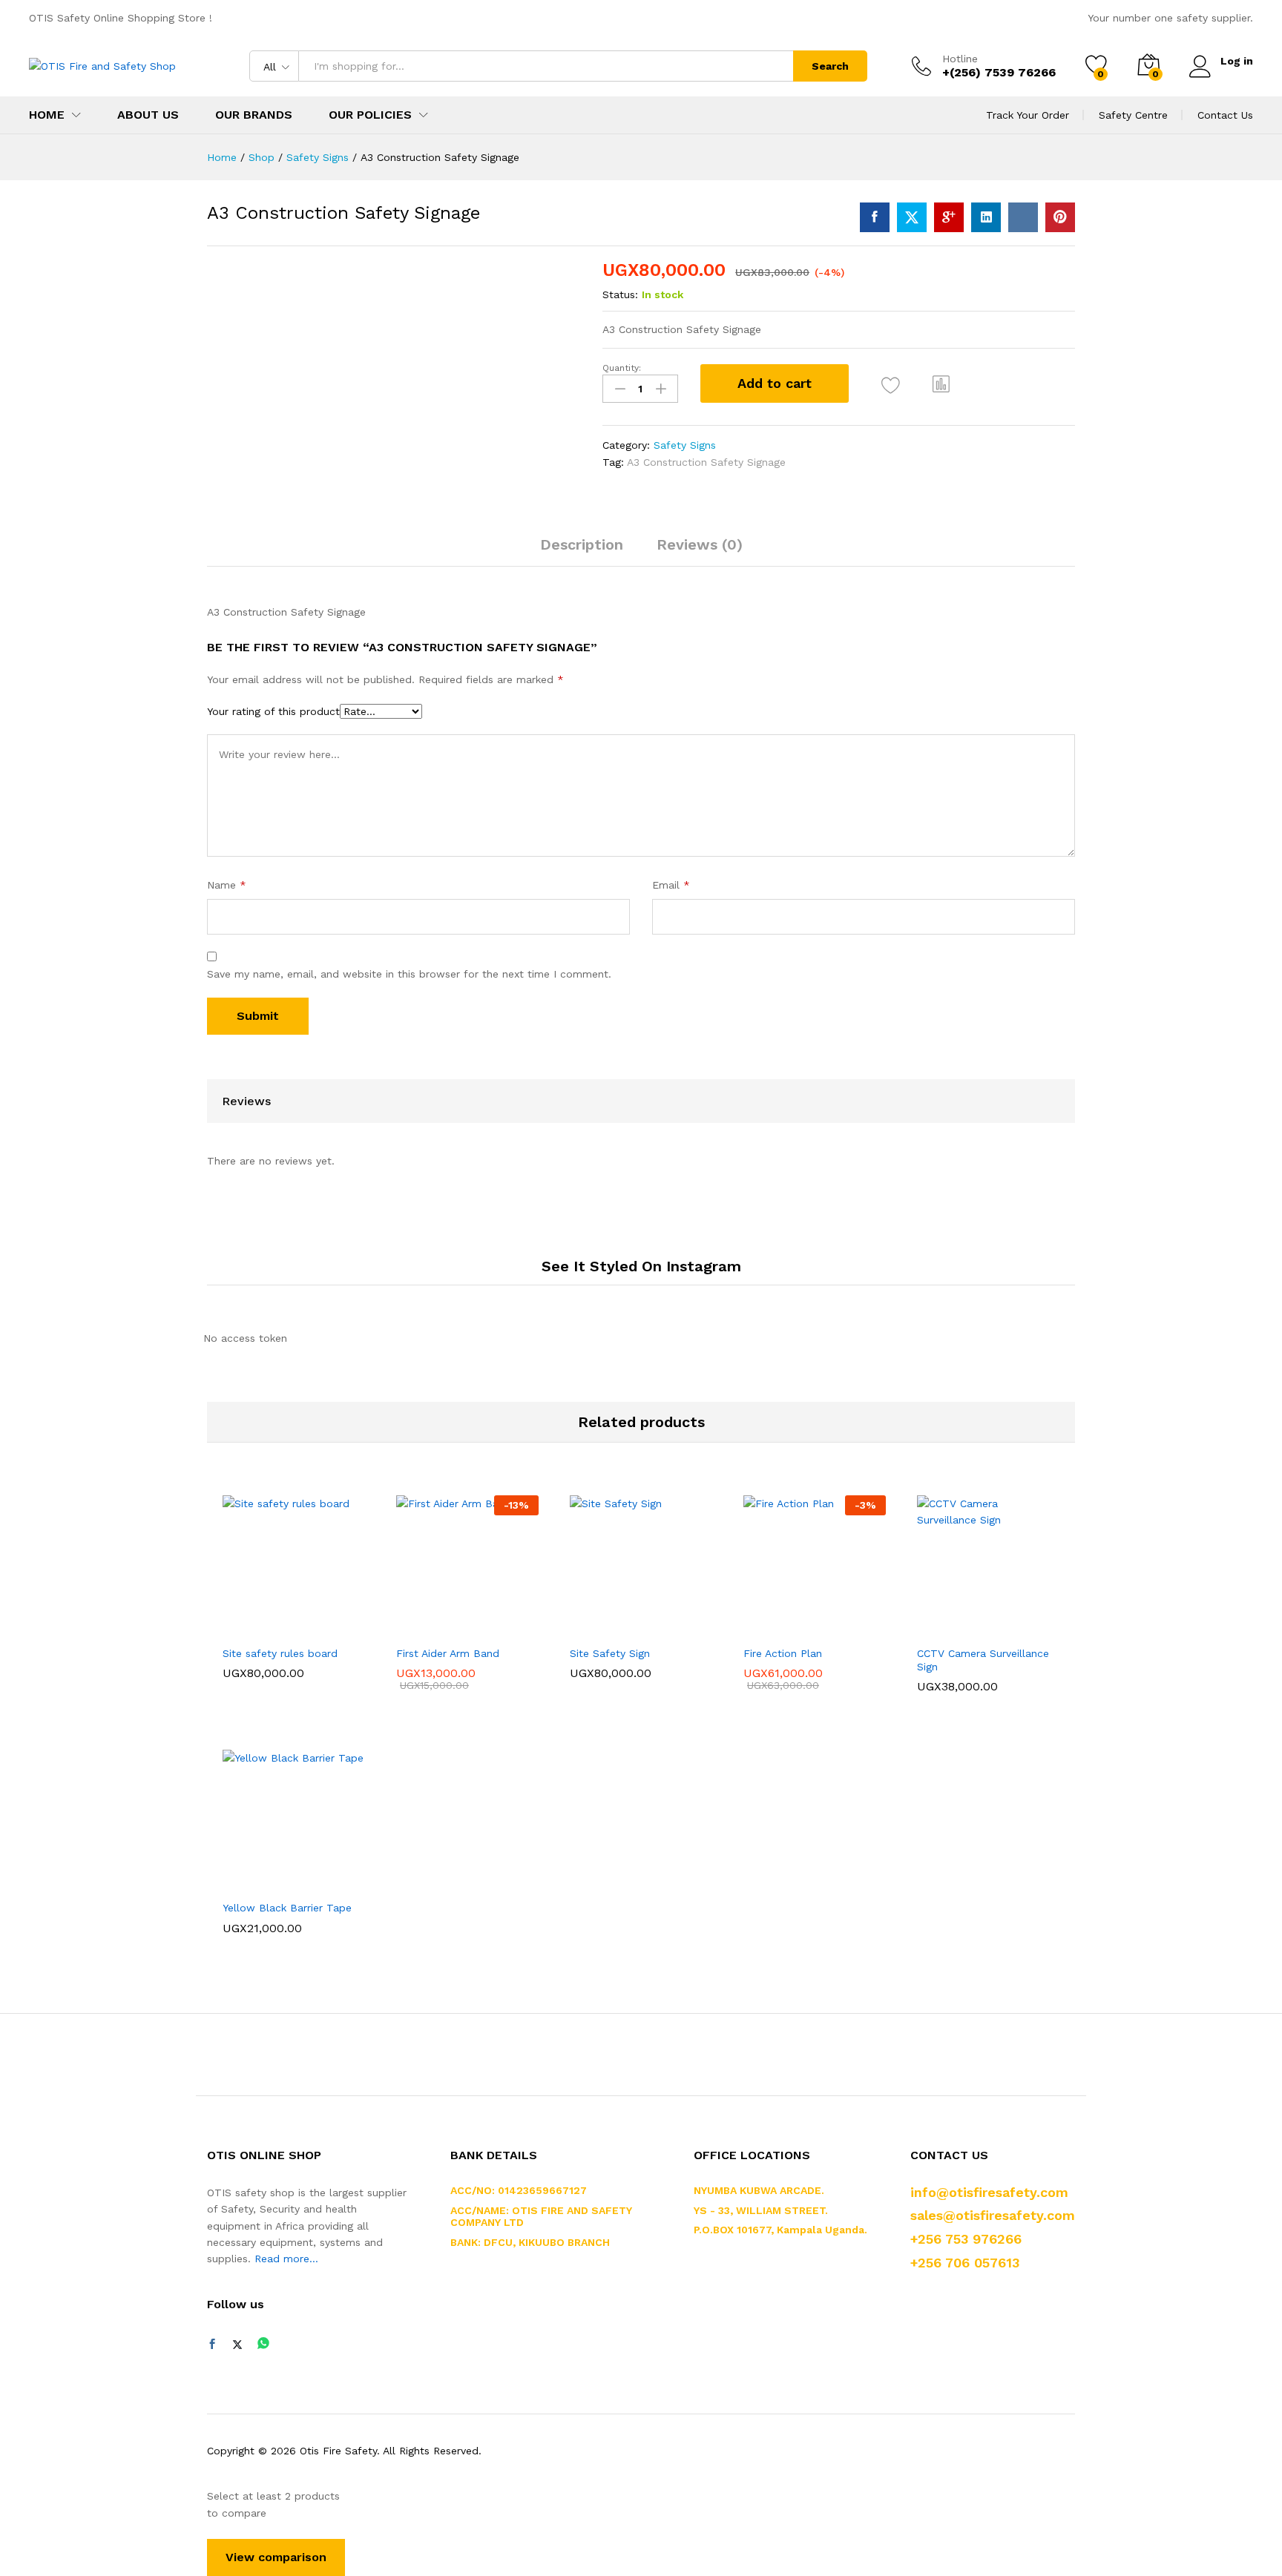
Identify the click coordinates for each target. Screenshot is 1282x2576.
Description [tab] (582, 544)
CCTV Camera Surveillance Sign (983, 1660)
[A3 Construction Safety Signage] (875, 217)
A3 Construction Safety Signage (706, 462)
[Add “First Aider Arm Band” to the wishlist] (481, 1621)
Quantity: (622, 368)
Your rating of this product (273, 711)
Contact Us (1225, 115)
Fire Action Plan (783, 1653)
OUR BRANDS (254, 115)
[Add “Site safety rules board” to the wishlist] (307, 1621)
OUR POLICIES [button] (370, 115)
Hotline (960, 59)
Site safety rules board (280, 1653)
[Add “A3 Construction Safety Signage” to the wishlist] (891, 385)
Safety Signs (685, 445)
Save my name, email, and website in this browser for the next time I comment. (409, 974)
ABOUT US (148, 115)
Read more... (286, 2259)
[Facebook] (212, 2345)
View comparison (276, 2557)
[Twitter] (237, 2345)
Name (227, 885)
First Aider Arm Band (448, 1653)
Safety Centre (1133, 115)
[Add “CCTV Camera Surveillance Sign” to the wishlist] (1002, 1621)
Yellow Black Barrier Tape (287, 1908)
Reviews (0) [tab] (700, 544)
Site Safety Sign (610, 1653)
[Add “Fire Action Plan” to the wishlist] (828, 1621)
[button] (941, 383)
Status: (620, 294)
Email (671, 885)
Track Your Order (1028, 115)
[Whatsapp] (263, 2344)
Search (830, 66)
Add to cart (775, 383)
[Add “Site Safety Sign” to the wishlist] (654, 1621)
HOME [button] (47, 115)
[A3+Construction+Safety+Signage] (912, 217)
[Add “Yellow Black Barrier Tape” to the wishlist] (307, 1876)
